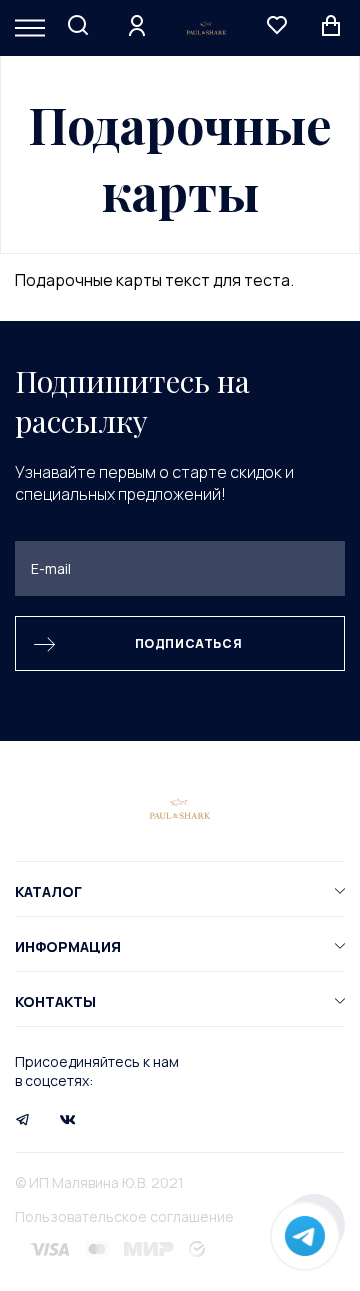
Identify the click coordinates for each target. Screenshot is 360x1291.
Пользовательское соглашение (124, 1216)
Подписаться (189, 643)
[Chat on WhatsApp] (305, 1236)
